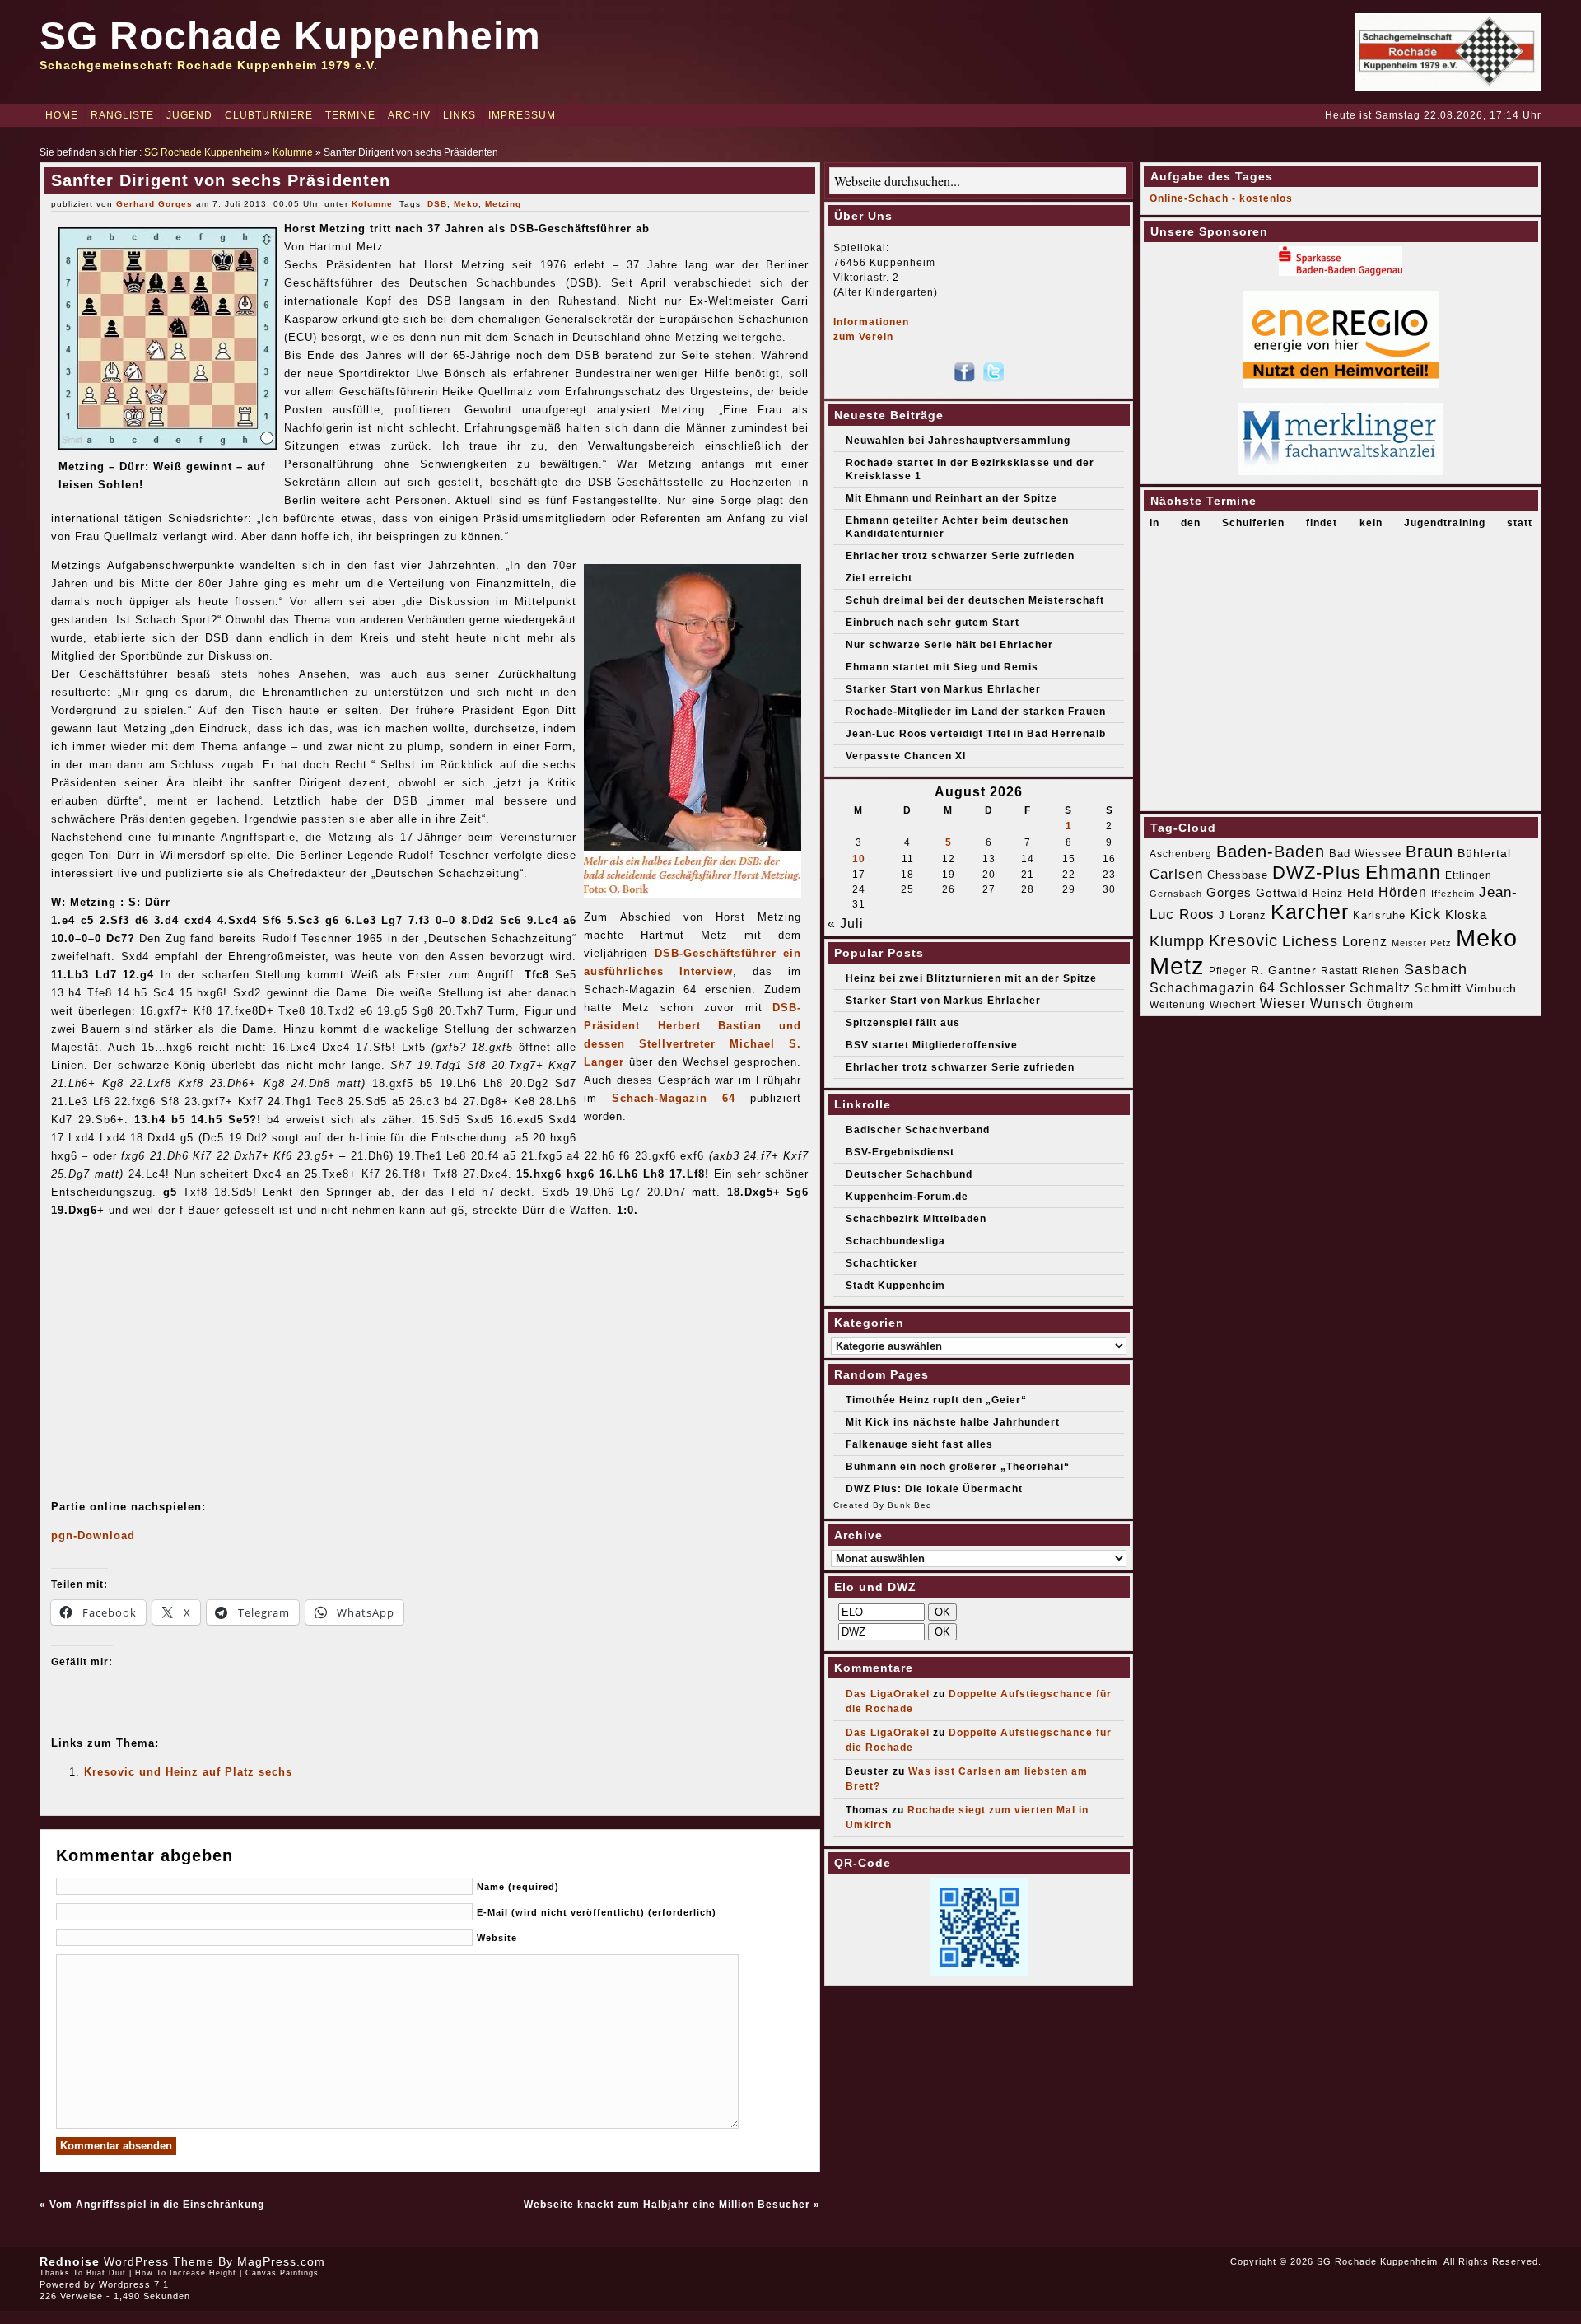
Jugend (189, 115)
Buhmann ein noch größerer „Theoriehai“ (958, 1467)
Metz (1177, 966)
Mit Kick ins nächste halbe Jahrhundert (953, 1422)
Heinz (1328, 894)
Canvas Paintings (282, 2273)
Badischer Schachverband (918, 1130)
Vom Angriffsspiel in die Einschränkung (157, 2205)
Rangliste (122, 115)
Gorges (1229, 892)
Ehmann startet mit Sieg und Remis (942, 667)
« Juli (846, 924)
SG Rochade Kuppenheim (290, 36)
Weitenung (1178, 1005)
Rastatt (1339, 971)
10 (859, 859)
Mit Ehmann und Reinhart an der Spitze (951, 498)
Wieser (1283, 1003)
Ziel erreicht (879, 578)
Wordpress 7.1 (134, 2284)
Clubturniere (269, 115)
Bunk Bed (910, 1505)
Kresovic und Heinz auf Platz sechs (188, 1772)
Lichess (1310, 941)
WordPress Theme (159, 2261)
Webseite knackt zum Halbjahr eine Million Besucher (667, 2205)
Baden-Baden (1271, 852)
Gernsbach (1176, 894)
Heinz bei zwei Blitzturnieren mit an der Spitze (971, 978)
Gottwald (1282, 893)
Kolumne (293, 152)
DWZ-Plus (1317, 873)
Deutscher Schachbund (909, 1174)
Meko (466, 204)
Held (1361, 893)
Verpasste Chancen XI (906, 756)
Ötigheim (1390, 1005)
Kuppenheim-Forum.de (907, 1197)
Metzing (503, 204)
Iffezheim (1453, 894)
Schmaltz (1380, 988)
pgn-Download (93, 1535)
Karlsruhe (1379, 915)
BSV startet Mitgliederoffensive (932, 1045)
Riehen (1381, 971)
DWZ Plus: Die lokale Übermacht (934, 1489)
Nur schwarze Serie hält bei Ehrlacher (949, 645)
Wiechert (1233, 1005)
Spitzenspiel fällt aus (903, 1023)
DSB (437, 204)
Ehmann (1403, 872)
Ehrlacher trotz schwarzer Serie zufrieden (960, 556)
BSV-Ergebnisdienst (900, 1152)
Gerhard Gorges (154, 204)
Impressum (522, 115)
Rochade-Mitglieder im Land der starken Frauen (976, 712)
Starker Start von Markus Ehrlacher (943, 689)
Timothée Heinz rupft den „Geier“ (936, 1400)
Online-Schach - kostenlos (1221, 198)
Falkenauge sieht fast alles (919, 1444)
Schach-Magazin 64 (674, 1098)
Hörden (1403, 892)
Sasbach (1436, 969)
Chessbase (1238, 875)
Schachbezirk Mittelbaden (916, 1219)
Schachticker (882, 1263)
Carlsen (1176, 874)
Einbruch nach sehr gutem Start (933, 623)
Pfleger (1228, 971)
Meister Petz (1422, 943)
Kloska (1466, 915)
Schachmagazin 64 (1213, 987)
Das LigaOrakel (888, 1694)
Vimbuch (1491, 988)
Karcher (1310, 912)
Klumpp (1177, 941)
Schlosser (1313, 987)
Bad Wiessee (1365, 854)
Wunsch (1336, 1003)
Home (62, 115)
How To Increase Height (186, 2273)
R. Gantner (1284, 970)
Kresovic (1243, 940)
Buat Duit (106, 2273)
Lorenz (1365, 941)
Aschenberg (1181, 854)
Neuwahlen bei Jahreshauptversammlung (958, 441)
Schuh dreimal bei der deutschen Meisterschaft (975, 600)
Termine (350, 115)
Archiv (409, 115)
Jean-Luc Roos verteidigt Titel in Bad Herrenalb (976, 734)
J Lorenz (1243, 915)
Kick (1425, 914)
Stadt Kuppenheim (895, 1286)
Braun (1429, 852)
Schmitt (1438, 988)
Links (459, 115)
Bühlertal (1484, 854)
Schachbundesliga (895, 1241)
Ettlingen (1469, 875)
